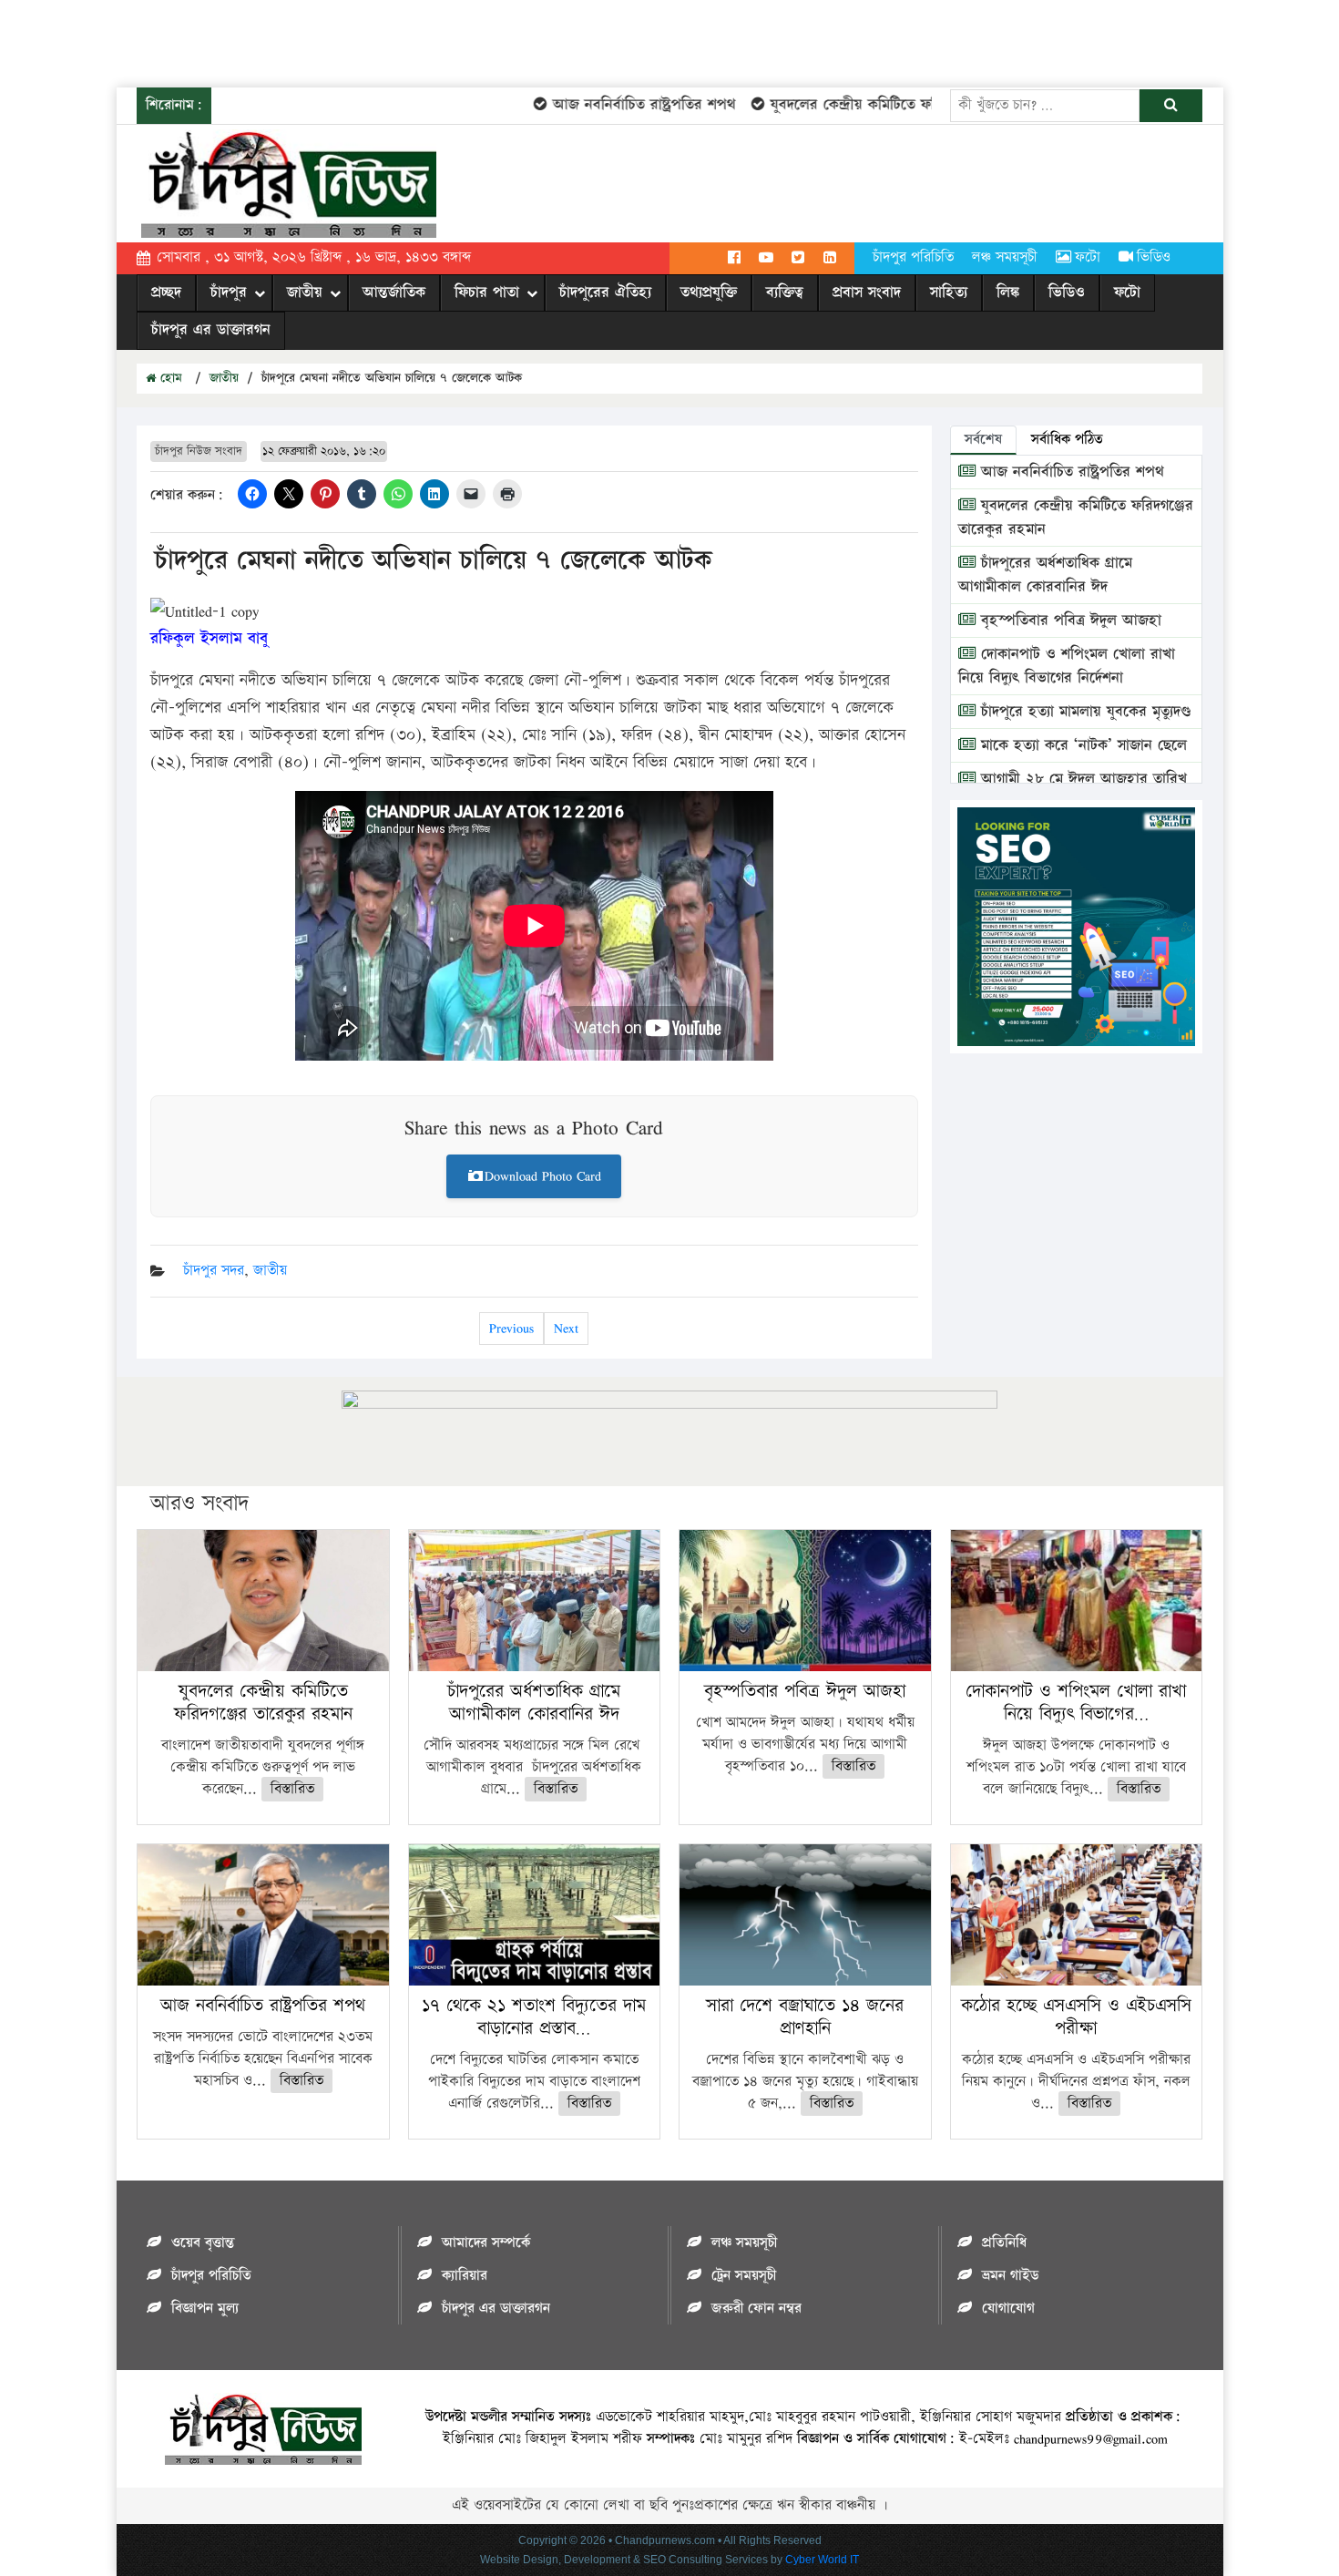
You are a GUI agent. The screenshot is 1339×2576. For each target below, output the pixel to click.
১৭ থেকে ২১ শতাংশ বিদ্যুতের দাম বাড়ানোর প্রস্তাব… (534, 2017)
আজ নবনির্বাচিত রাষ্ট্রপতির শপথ (610, 105)
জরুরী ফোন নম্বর (756, 2309)
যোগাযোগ (1008, 2309)
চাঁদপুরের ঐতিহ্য (605, 292)
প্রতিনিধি (1004, 2243)
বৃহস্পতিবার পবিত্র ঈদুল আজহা (1068, 621)
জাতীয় (305, 292)
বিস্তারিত (292, 1789)
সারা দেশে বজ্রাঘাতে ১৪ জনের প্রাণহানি (805, 2017)
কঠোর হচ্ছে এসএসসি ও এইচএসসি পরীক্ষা (1076, 2017)
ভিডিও (1154, 257)
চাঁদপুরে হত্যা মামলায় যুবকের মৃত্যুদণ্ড (1083, 712)
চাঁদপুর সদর (214, 1271)
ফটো (1088, 257)
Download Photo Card (543, 1176)
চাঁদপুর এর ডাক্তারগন (211, 330)
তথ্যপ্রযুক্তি (709, 292)
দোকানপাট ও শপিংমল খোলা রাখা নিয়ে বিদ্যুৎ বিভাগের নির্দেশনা (1067, 666)
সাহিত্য (949, 292)
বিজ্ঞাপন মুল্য (205, 2309)
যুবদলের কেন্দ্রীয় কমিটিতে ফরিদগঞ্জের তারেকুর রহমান (889, 105)
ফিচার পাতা (487, 292)
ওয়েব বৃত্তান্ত (203, 2243)
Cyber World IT (822, 2560)
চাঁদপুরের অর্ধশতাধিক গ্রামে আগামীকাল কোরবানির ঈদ (1045, 575)
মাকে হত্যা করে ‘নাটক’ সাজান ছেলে (1081, 745)
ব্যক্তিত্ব (785, 292)
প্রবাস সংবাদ (867, 292)
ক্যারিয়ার (465, 2276)
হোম (169, 378)
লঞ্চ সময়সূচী (1005, 257)
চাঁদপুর (229, 292)
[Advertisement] (332, 41)
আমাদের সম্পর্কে (486, 2243)
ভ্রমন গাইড (1010, 2276)
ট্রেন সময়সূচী (744, 2276)
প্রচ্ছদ (166, 292)
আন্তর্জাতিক (394, 292)
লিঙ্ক (1008, 292)
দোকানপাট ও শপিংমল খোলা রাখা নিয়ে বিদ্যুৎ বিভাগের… (1076, 1703)
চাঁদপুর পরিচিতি (913, 257)
